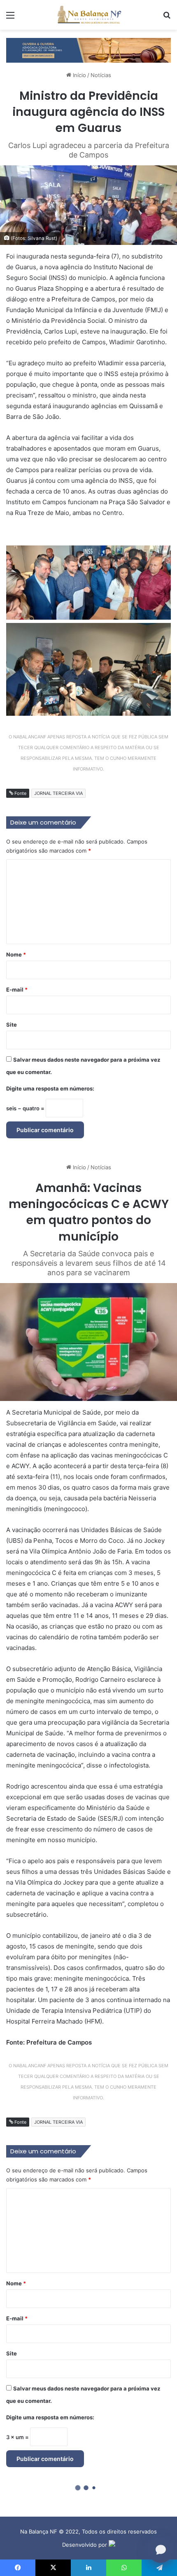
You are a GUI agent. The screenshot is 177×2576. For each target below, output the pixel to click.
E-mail (17, 990)
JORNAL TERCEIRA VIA (58, 793)
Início (79, 75)
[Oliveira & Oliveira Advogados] (88, 49)
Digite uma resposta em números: (50, 1088)
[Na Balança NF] (88, 15)
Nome (16, 954)
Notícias (101, 75)
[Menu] (10, 18)
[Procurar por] (167, 18)
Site (12, 1025)
